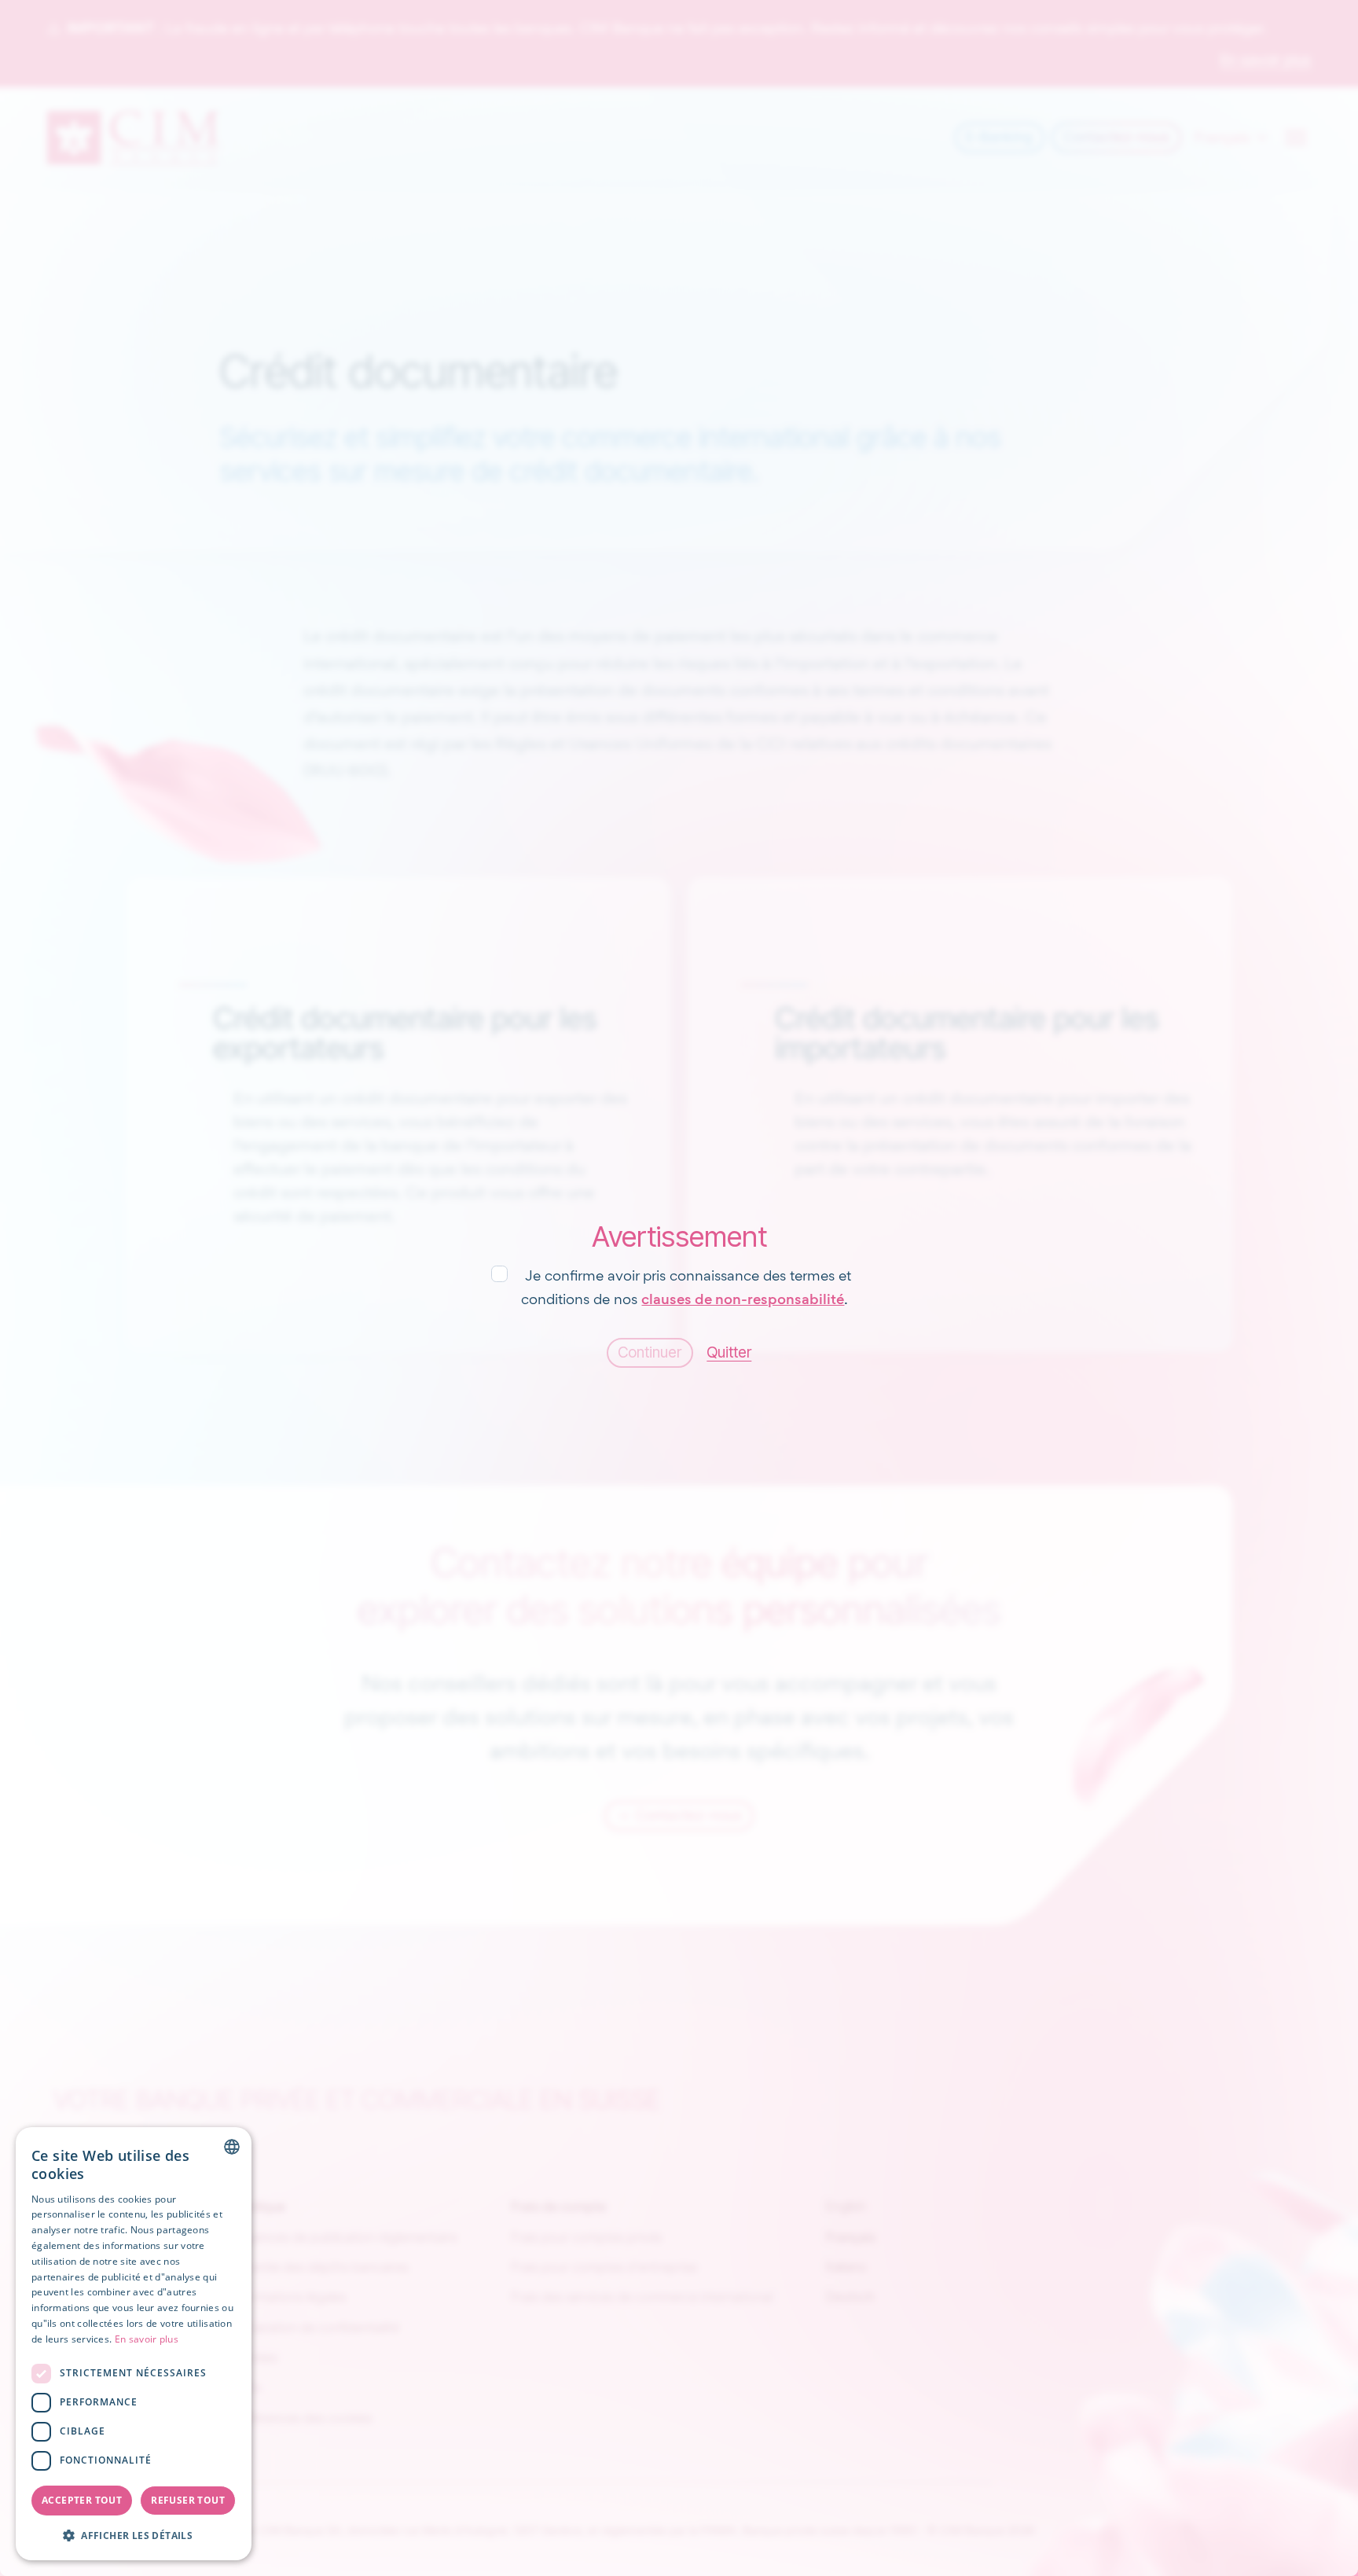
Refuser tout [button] (188, 2500)
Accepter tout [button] (82, 2500)
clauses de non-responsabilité (743, 1299)
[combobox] (232, 2147)
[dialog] (134, 2344)
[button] (134, 2535)
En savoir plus (147, 2339)
